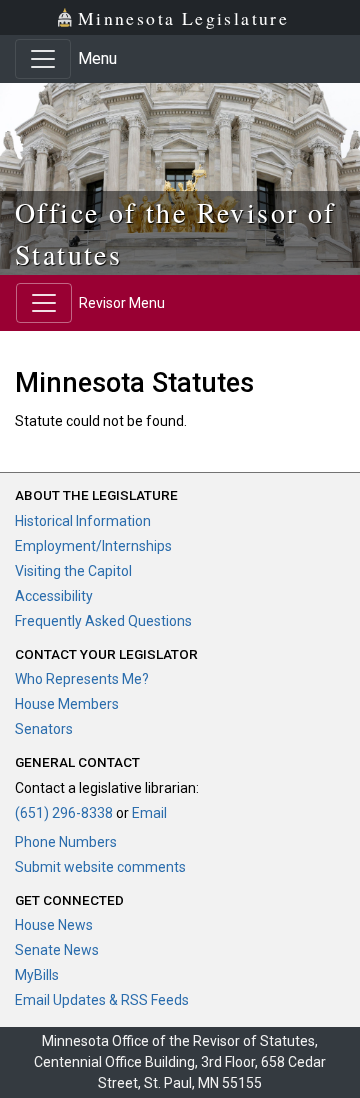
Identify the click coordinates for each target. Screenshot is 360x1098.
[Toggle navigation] (43, 59)
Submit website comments (100, 867)
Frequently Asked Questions (103, 621)
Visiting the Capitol (73, 571)
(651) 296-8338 (64, 813)
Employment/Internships (93, 546)
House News (54, 925)
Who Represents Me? (82, 679)
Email (149, 813)
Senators (44, 729)
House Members (67, 704)
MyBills (37, 975)
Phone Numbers (66, 842)
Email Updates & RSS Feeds (102, 1000)
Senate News (57, 950)
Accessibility (54, 596)
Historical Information (83, 521)
